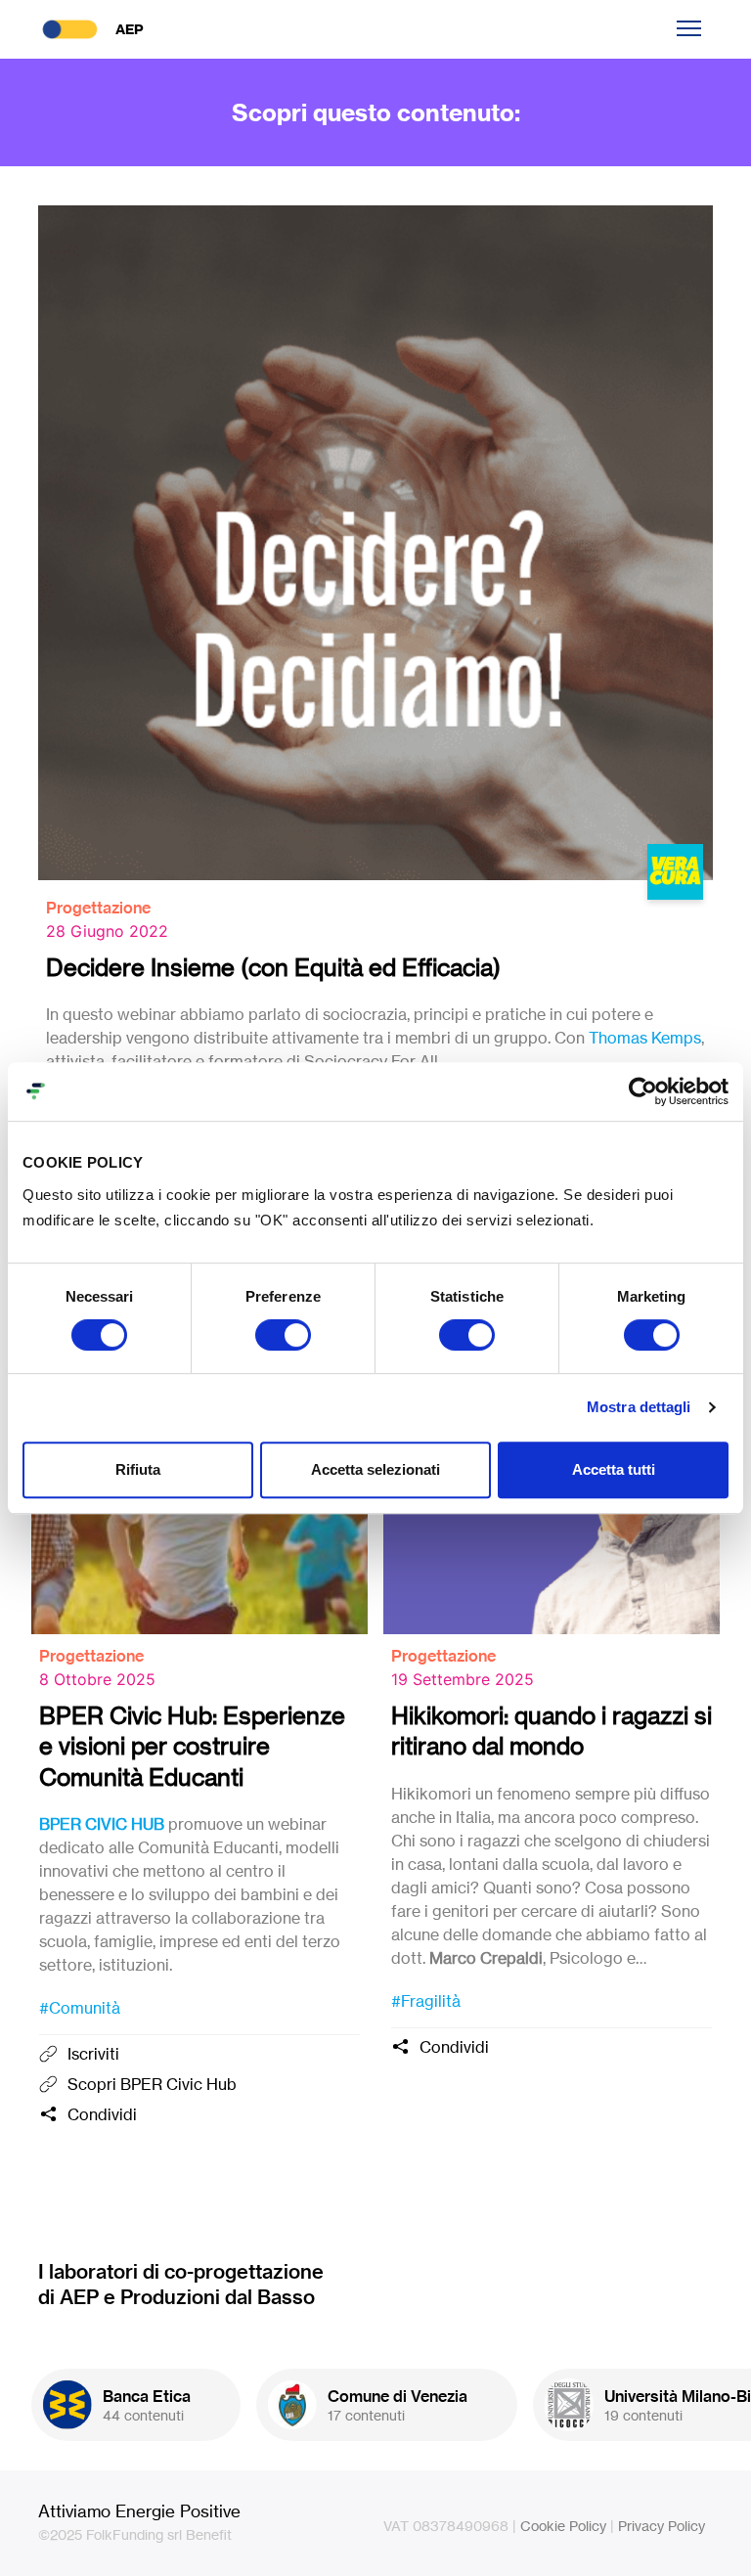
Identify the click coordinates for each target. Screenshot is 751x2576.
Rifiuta (138, 1469)
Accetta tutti (614, 1469)
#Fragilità (426, 2001)
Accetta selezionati (375, 1469)
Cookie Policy (563, 2526)
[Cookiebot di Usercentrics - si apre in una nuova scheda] (643, 1091)
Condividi (102, 2114)
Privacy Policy (662, 2526)
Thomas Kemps (645, 1038)
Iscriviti (93, 2054)
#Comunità (80, 2008)
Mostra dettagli (639, 1407)
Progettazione (98, 908)
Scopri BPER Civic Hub (152, 2084)
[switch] (283, 1335)
